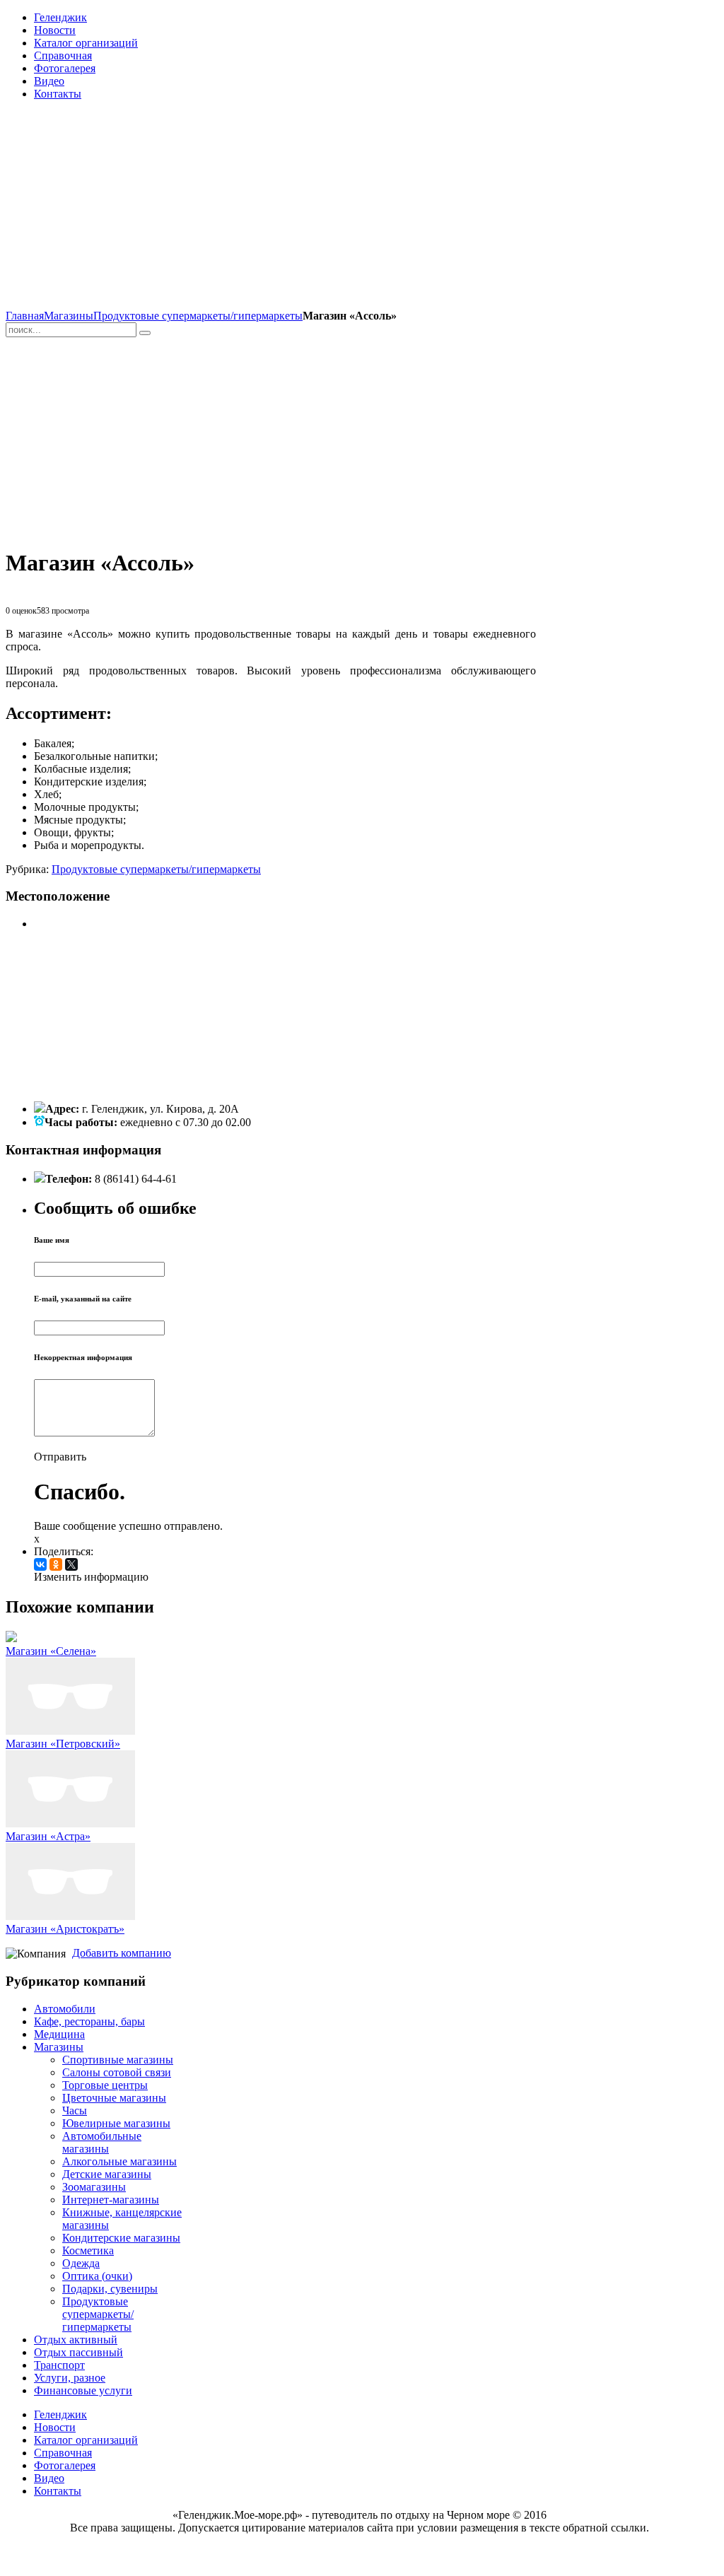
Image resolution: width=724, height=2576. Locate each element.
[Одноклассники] (56, 1564)
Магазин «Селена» (51, 1651)
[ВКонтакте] (40, 1564)
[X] (71, 1564)
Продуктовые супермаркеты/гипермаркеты (198, 316)
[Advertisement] (271, 211)
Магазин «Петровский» (63, 1744)
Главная (25, 316)
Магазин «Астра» (48, 1836)
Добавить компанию (122, 1953)
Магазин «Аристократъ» (65, 1929)
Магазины (69, 316)
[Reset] (145, 333)
